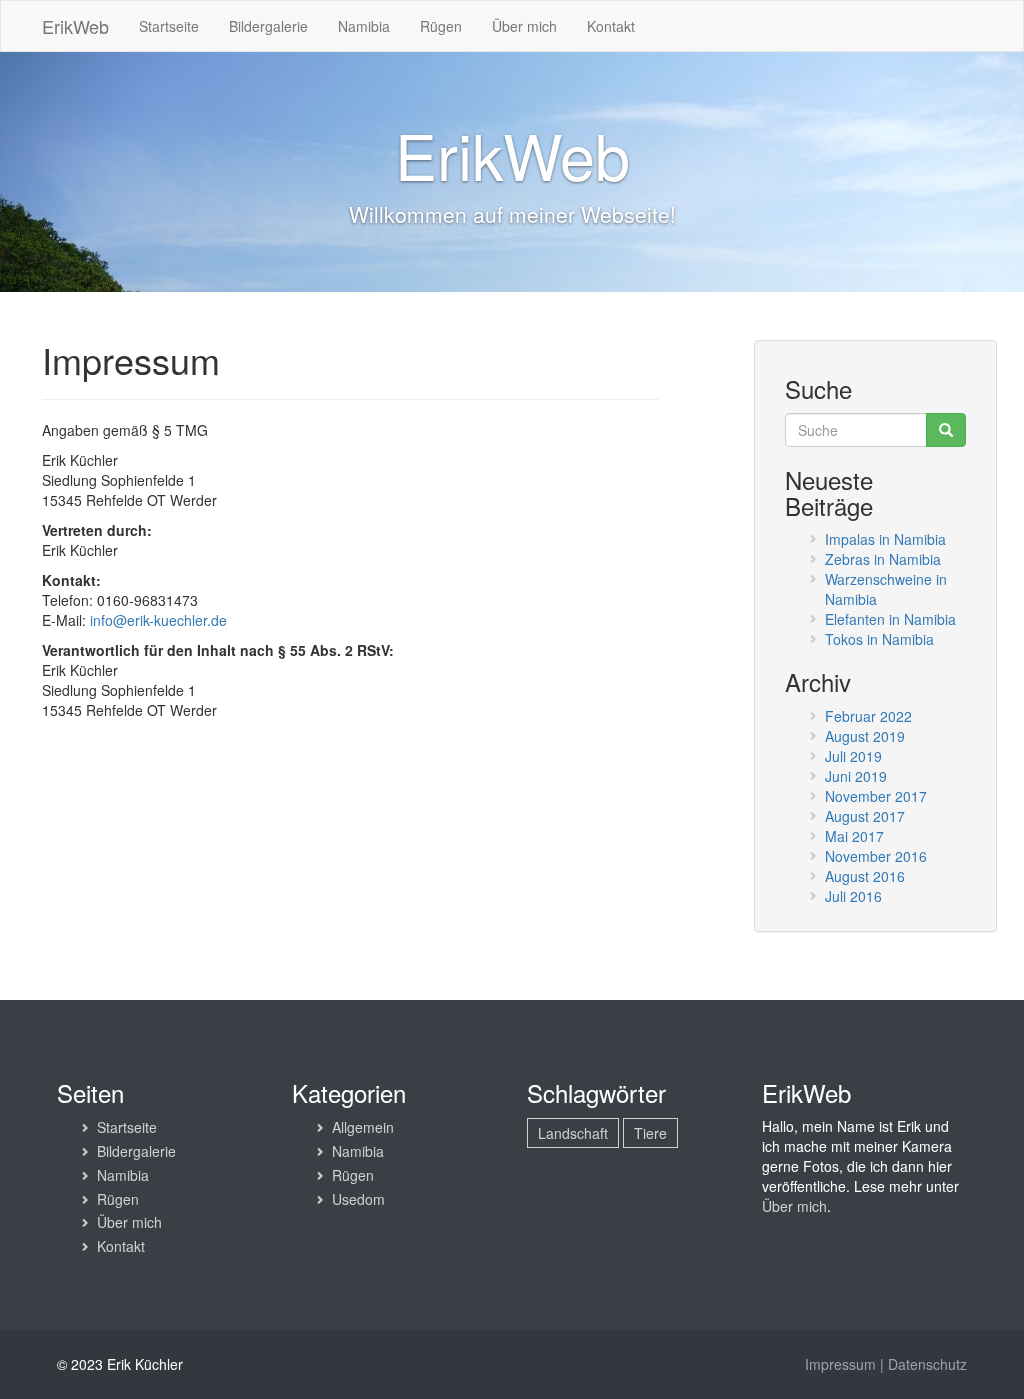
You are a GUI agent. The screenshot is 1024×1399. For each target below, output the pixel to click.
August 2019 (865, 736)
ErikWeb (75, 26)
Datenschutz (927, 1364)
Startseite (169, 26)
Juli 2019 (853, 756)
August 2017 (865, 816)
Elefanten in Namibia (890, 619)
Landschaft (573, 1133)
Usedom (358, 1199)
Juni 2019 (856, 776)
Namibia (364, 26)
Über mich (524, 26)
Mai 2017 (854, 836)
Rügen (441, 26)
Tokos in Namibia (879, 639)
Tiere (650, 1133)
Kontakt (611, 26)
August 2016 (865, 876)
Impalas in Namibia (885, 539)
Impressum (840, 1364)
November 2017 (876, 796)
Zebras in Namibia (883, 559)
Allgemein (363, 1127)
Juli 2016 (853, 896)
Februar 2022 (868, 716)
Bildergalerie (268, 26)
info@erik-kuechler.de (158, 620)
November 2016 (876, 856)
